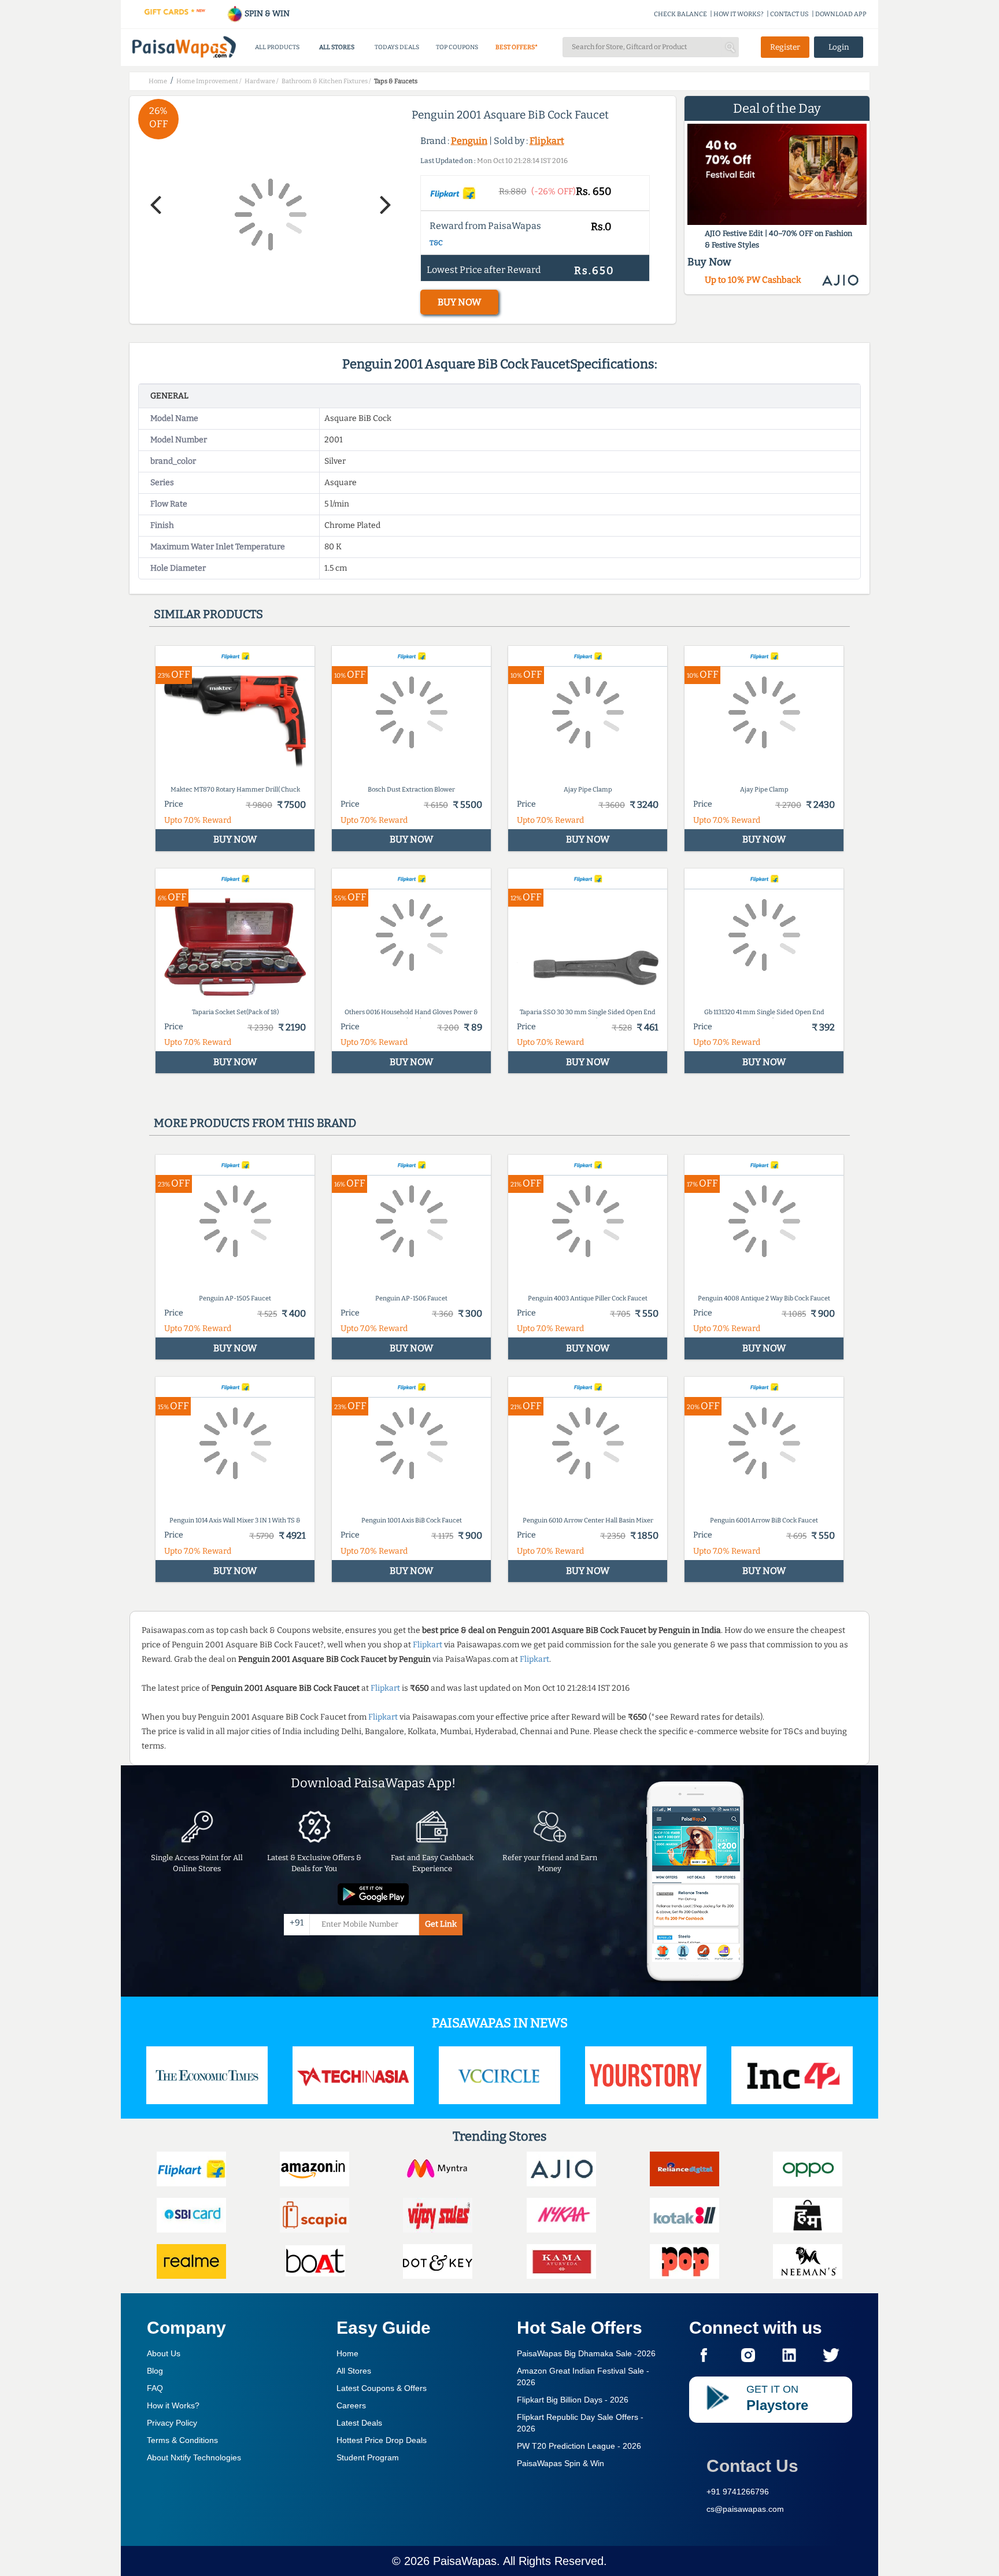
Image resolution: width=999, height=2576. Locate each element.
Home (347, 2353)
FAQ (155, 2388)
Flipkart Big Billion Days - (573, 2400)
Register (785, 47)
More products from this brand (255, 1123)
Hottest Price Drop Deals (382, 2440)
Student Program (368, 2457)
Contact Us (752, 2466)
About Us (164, 2353)
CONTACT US (789, 14)
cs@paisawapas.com (745, 2509)
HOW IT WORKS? (739, 14)
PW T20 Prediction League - (579, 2446)
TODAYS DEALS (397, 47)
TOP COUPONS (457, 47)
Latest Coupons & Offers (382, 2388)
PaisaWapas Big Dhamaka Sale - (586, 2353)
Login (839, 47)
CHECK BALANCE (680, 14)
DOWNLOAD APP (841, 14)
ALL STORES (337, 47)
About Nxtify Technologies (194, 2457)
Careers (351, 2405)
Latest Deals (359, 2423)
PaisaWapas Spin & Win (560, 2463)
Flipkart (547, 141)
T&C (436, 243)
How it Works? (173, 2405)
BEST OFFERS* (517, 47)
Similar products (208, 614)
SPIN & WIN (266, 14)
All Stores (354, 2371)
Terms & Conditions (182, 2440)
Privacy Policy (172, 2423)
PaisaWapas (465, 2561)
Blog (155, 2371)
